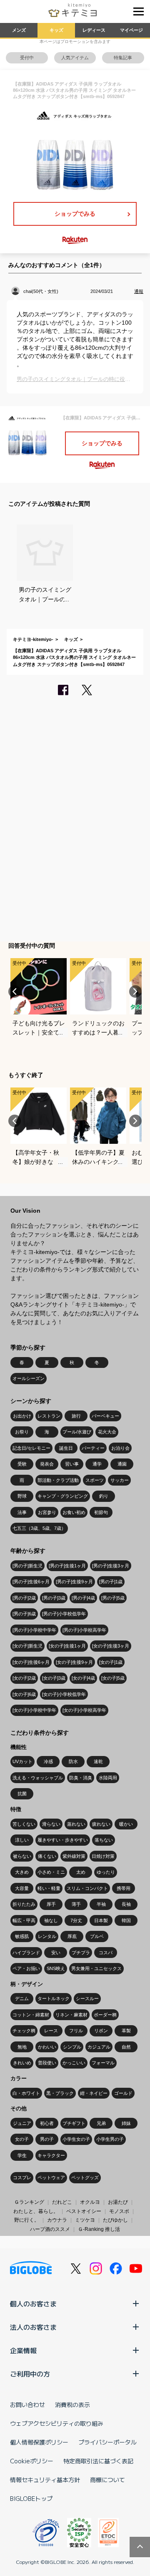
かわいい (47, 2047)
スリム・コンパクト (87, 1888)
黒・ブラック (60, 2093)
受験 (22, 1464)
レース (51, 2031)
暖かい (126, 1824)
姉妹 (126, 2123)
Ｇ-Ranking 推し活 (99, 2229)
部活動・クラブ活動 (58, 1480)
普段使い (47, 2063)
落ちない (104, 1840)
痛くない (47, 1856)
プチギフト (74, 2123)
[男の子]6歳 (24, 1614)
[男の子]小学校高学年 (84, 1630)
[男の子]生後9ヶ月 (74, 1582)
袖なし (51, 1920)
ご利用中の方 (30, 2374)
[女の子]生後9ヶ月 (74, 1662)
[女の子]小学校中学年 (34, 1710)
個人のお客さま (33, 2304)
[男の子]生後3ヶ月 (111, 1566)
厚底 (72, 1936)
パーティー (93, 1448)
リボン (101, 2031)
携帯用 (124, 1888)
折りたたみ (24, 1904)
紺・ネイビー (94, 2093)
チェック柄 (24, 2031)
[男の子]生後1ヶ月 (67, 1566)
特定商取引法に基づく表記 (98, 2461)
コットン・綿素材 (31, 2015)
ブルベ (97, 1936)
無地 (22, 2047)
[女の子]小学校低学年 (64, 1694)
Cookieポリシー (32, 2461)
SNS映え (56, 1968)
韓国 (126, 1920)
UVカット (22, 1761)
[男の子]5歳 (113, 1598)
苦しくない (24, 1824)
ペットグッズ (85, 2177)
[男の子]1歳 (111, 1582)
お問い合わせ (27, 2404)
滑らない (51, 1824)
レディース (94, 30)
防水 (73, 1761)
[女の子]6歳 (24, 1694)
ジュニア (22, 2123)
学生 (22, 2155)
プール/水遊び (77, 1432)
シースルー (87, 1998)
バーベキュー (105, 1416)
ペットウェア (51, 2177)
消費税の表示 (72, 2404)
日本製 (101, 1920)
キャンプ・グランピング (63, 1496)
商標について (107, 2480)
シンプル (72, 2047)
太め (81, 1872)
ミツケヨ (85, 2220)
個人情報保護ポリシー (39, 2442)
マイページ (131, 30)
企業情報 (23, 2350)
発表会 (47, 1464)
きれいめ (22, 2063)
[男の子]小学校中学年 (34, 1630)
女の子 (22, 2139)
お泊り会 (120, 1448)
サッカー (120, 1480)
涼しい (22, 1840)
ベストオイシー (84, 2211)
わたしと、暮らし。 (36, 2211)
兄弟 (101, 2123)
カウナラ (57, 2220)
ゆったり (106, 1872)
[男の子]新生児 (27, 1566)
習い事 (72, 1464)
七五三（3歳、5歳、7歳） (39, 1528)
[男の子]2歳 (24, 1598)
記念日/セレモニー (31, 1448)
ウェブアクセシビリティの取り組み (57, 2423)
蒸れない (76, 1824)
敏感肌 (22, 1936)
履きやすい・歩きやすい (63, 1840)
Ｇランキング (29, 2202)
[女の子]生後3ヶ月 (111, 1646)
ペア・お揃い (26, 1968)
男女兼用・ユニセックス (96, 1968)
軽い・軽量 (49, 1888)
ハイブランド (26, 1953)
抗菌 (22, 1794)
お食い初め (74, 1512)
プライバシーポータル (107, 2442)
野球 (22, 1496)
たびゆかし (115, 2220)
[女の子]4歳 (83, 1678)
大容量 (22, 1888)
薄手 (76, 1904)
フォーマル (103, 2063)
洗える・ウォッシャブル (38, 1778)
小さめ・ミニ (51, 1872)
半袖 (101, 1904)
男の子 (47, 2139)
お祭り (22, 1432)
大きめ (22, 1872)
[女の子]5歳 (113, 1678)
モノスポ (119, 2211)
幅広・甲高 (24, 1920)
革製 (126, 2031)
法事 (22, 1512)
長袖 (126, 1904)
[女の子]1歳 (111, 1662)
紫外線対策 (74, 1856)
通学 (97, 1464)
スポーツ (95, 1480)
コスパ (106, 1953)
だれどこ (62, 2202)
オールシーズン (29, 1378)
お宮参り (47, 1512)
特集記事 (123, 58)
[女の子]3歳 (54, 1678)
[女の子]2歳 (24, 1678)
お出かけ (22, 1416)
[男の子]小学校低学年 (64, 1614)
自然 (126, 2047)
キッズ (56, 30)
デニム (22, 1998)
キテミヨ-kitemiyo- (33, 639)
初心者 (47, 2123)
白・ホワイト (26, 2093)
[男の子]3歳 (54, 1598)
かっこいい (74, 2063)
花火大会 (107, 1432)
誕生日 (66, 1448)
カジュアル (99, 2047)
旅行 (76, 1416)
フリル (76, 2031)
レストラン (49, 1416)
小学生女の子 (76, 2139)
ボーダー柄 (105, 2015)
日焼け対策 (103, 1856)
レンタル (47, 1936)
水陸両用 (108, 1778)
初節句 (101, 1512)
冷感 (48, 1761)
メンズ (19, 30)
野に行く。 (27, 2220)
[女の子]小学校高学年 (84, 1710)
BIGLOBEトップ (31, 2498)
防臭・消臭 (81, 1778)
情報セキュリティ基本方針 (45, 2480)
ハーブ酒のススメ (50, 2229)
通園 (122, 1464)
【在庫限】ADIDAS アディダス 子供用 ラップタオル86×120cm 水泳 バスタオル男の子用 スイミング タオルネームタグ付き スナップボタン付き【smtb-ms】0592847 (74, 657)
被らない (22, 1856)
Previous (15, 992)
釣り (104, 1496)
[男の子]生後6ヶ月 (31, 1582)
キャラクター (51, 2155)
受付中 (27, 58)
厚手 (51, 1904)
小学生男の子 (110, 2139)
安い (56, 1953)
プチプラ (81, 1953)
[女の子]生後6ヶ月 (31, 1662)
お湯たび (118, 2202)
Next (135, 992)
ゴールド (123, 2093)
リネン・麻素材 (71, 2015)
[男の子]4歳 (83, 1598)
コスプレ (22, 2177)
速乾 (98, 1761)
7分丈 (76, 1920)
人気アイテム (75, 58)
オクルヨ (90, 2202)
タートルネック (54, 1998)
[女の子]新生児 (27, 1646)
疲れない (101, 1824)
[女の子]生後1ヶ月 (67, 1646)
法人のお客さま (33, 2327)
